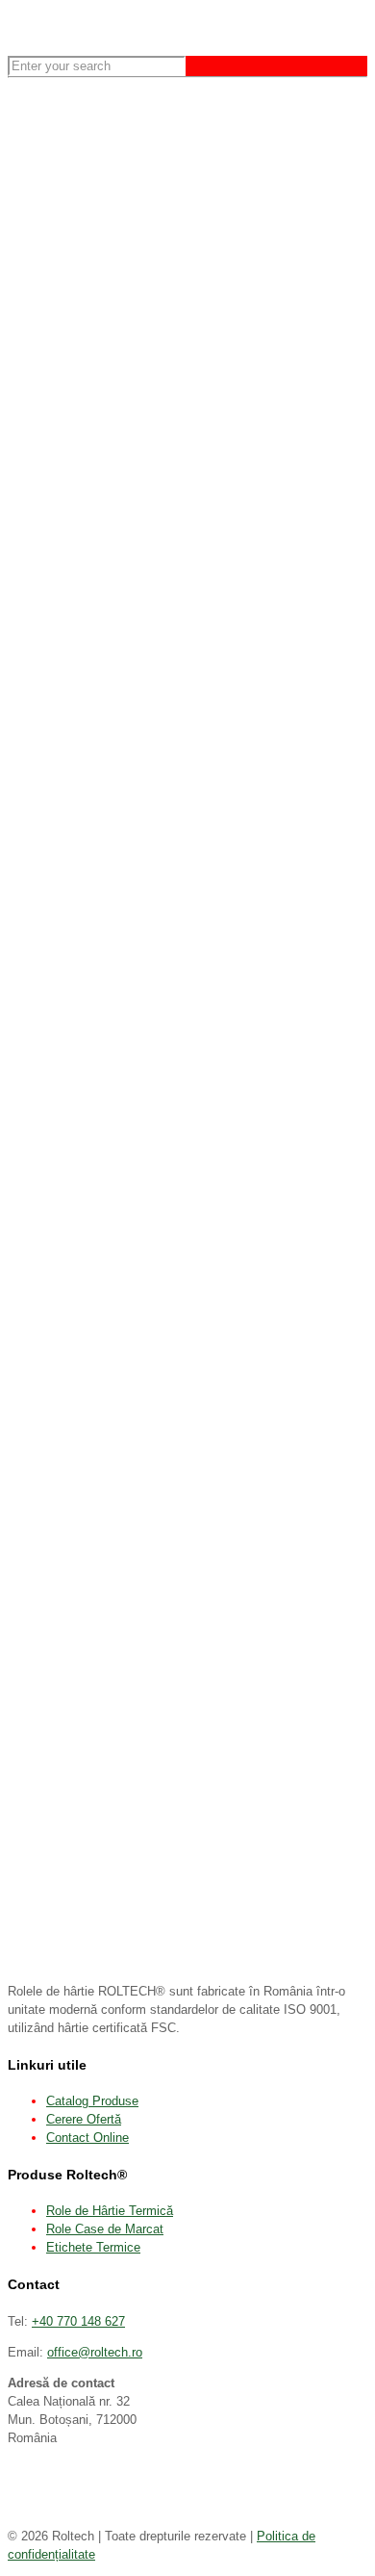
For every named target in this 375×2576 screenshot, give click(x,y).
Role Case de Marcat (105, 2229)
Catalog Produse (92, 2101)
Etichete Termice (93, 2247)
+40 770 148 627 (78, 2321)
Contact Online (87, 2138)
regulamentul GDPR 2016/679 (284, 354)
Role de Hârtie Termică (110, 2211)
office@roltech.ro (95, 2352)
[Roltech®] (10, 31)
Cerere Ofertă (84, 2119)
